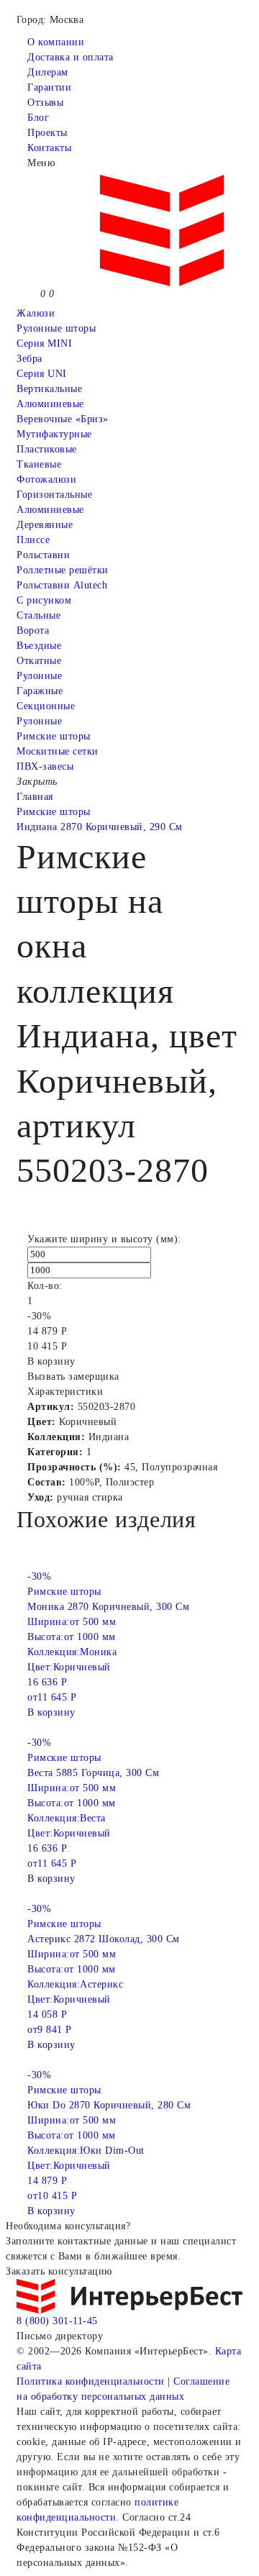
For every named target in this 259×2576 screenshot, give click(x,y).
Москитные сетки (58, 751)
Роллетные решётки (63, 570)
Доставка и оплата (71, 57)
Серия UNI (42, 374)
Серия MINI (44, 343)
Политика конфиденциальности (91, 2381)
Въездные (39, 646)
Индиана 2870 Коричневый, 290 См (100, 827)
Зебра (29, 359)
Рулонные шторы (56, 328)
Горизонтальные (54, 495)
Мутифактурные (54, 434)
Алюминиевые (50, 510)
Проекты (47, 133)
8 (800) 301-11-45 (57, 2321)
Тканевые (39, 464)
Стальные (38, 615)
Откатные (39, 661)
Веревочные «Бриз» (63, 419)
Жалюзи (36, 313)
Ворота (33, 631)
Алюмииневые (50, 404)
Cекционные (46, 706)
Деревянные (45, 525)
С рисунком (44, 600)
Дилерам (48, 72)
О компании (56, 42)
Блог (38, 118)
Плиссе (33, 540)
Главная (35, 797)
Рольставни (43, 555)
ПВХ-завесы (45, 766)
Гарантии (49, 87)
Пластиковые (47, 449)
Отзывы (45, 103)
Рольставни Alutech (62, 585)
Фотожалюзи (46, 479)
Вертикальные (49, 389)
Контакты (49, 148)
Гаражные (40, 691)
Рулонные (39, 676)
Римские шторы (54, 736)
